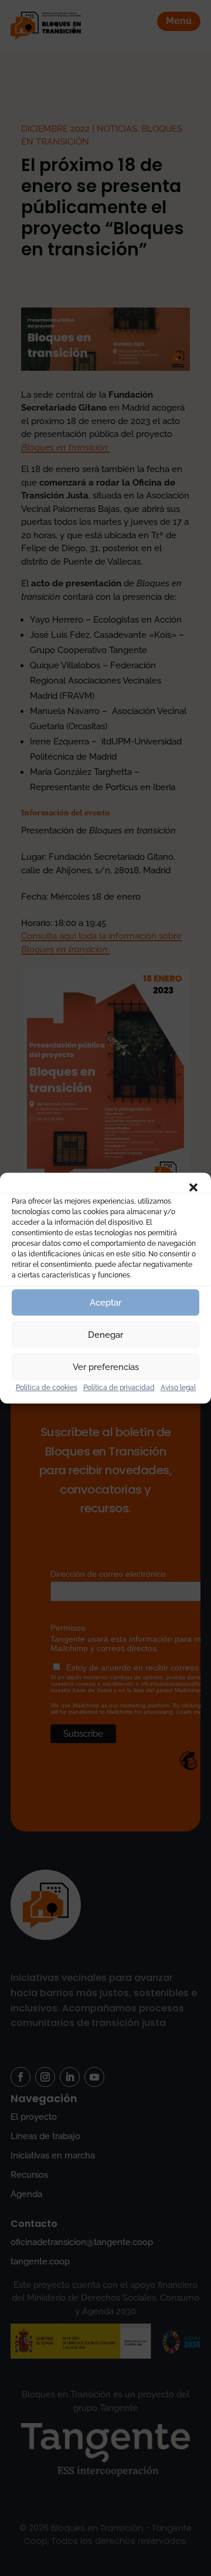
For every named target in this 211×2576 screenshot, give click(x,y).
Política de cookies (47, 1388)
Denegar (105, 1335)
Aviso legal (178, 1388)
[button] (193, 1187)
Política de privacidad (119, 1388)
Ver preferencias (106, 1367)
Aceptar (105, 1303)
